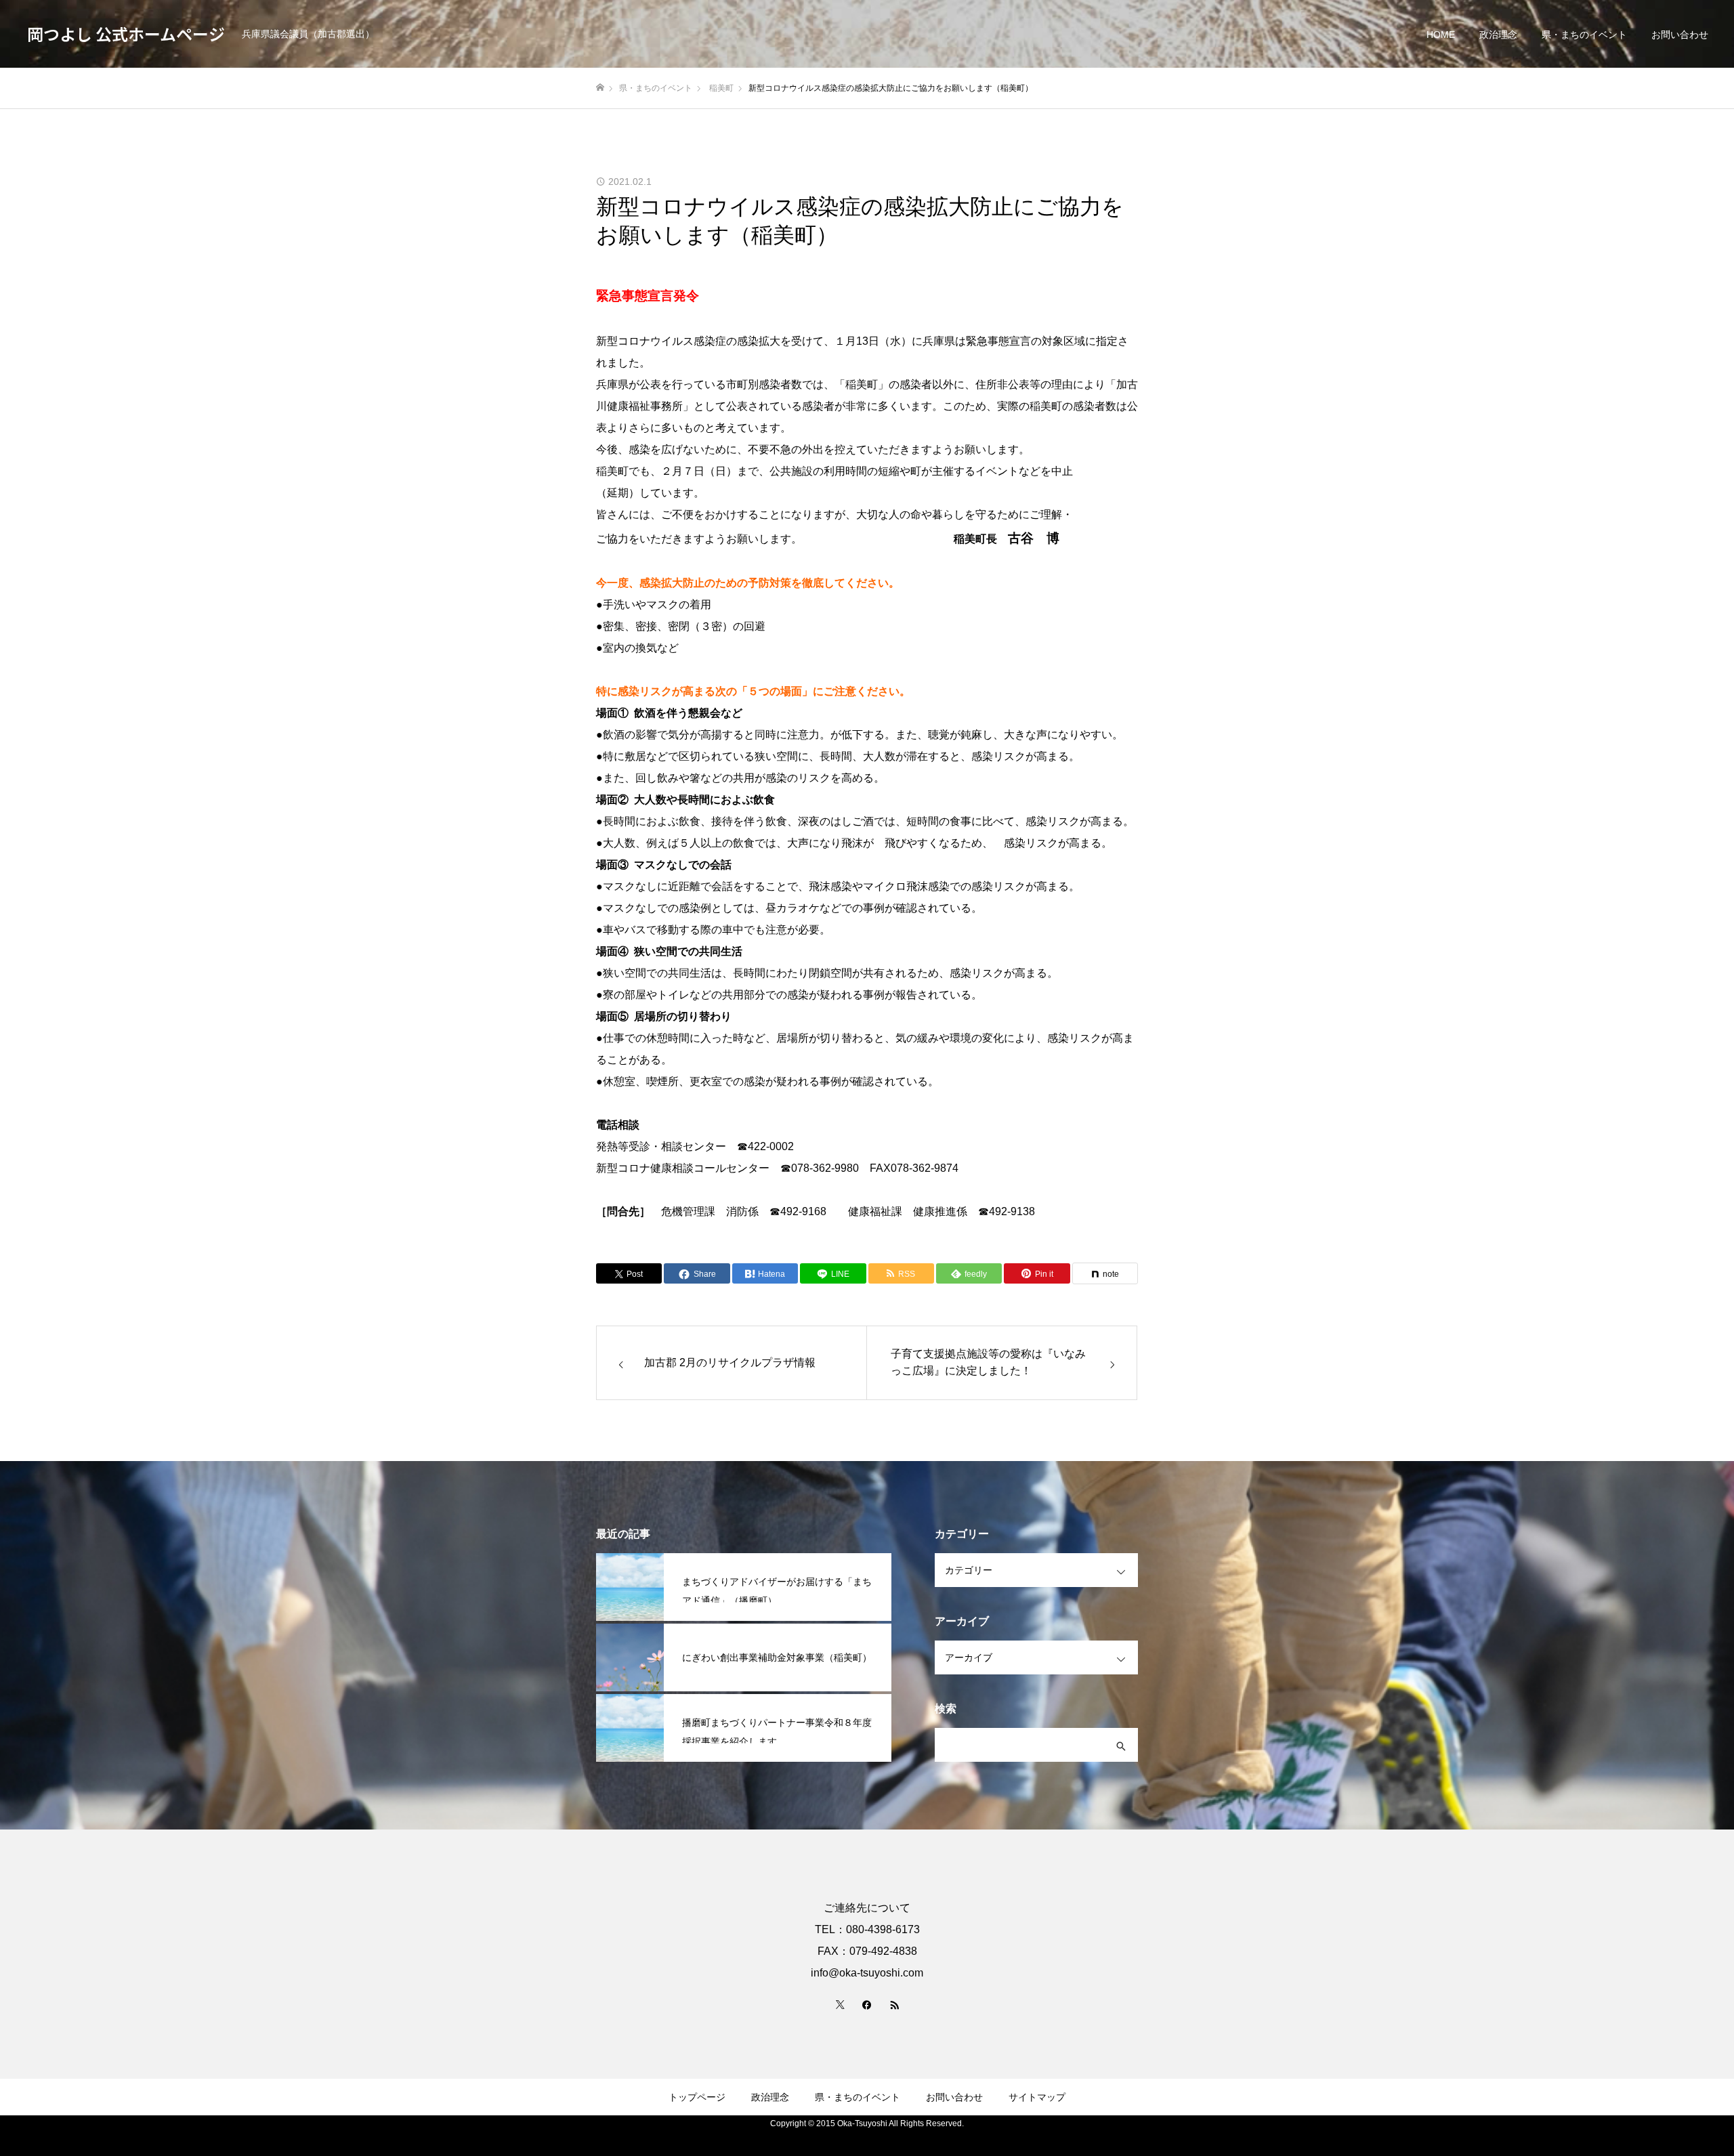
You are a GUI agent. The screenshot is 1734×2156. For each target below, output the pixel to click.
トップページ (697, 2097)
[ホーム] (600, 88)
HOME (1441, 35)
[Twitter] (840, 2004)
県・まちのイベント (1584, 35)
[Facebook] (867, 2004)
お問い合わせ (1680, 35)
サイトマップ (1037, 2097)
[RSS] (894, 2004)
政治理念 (1498, 35)
